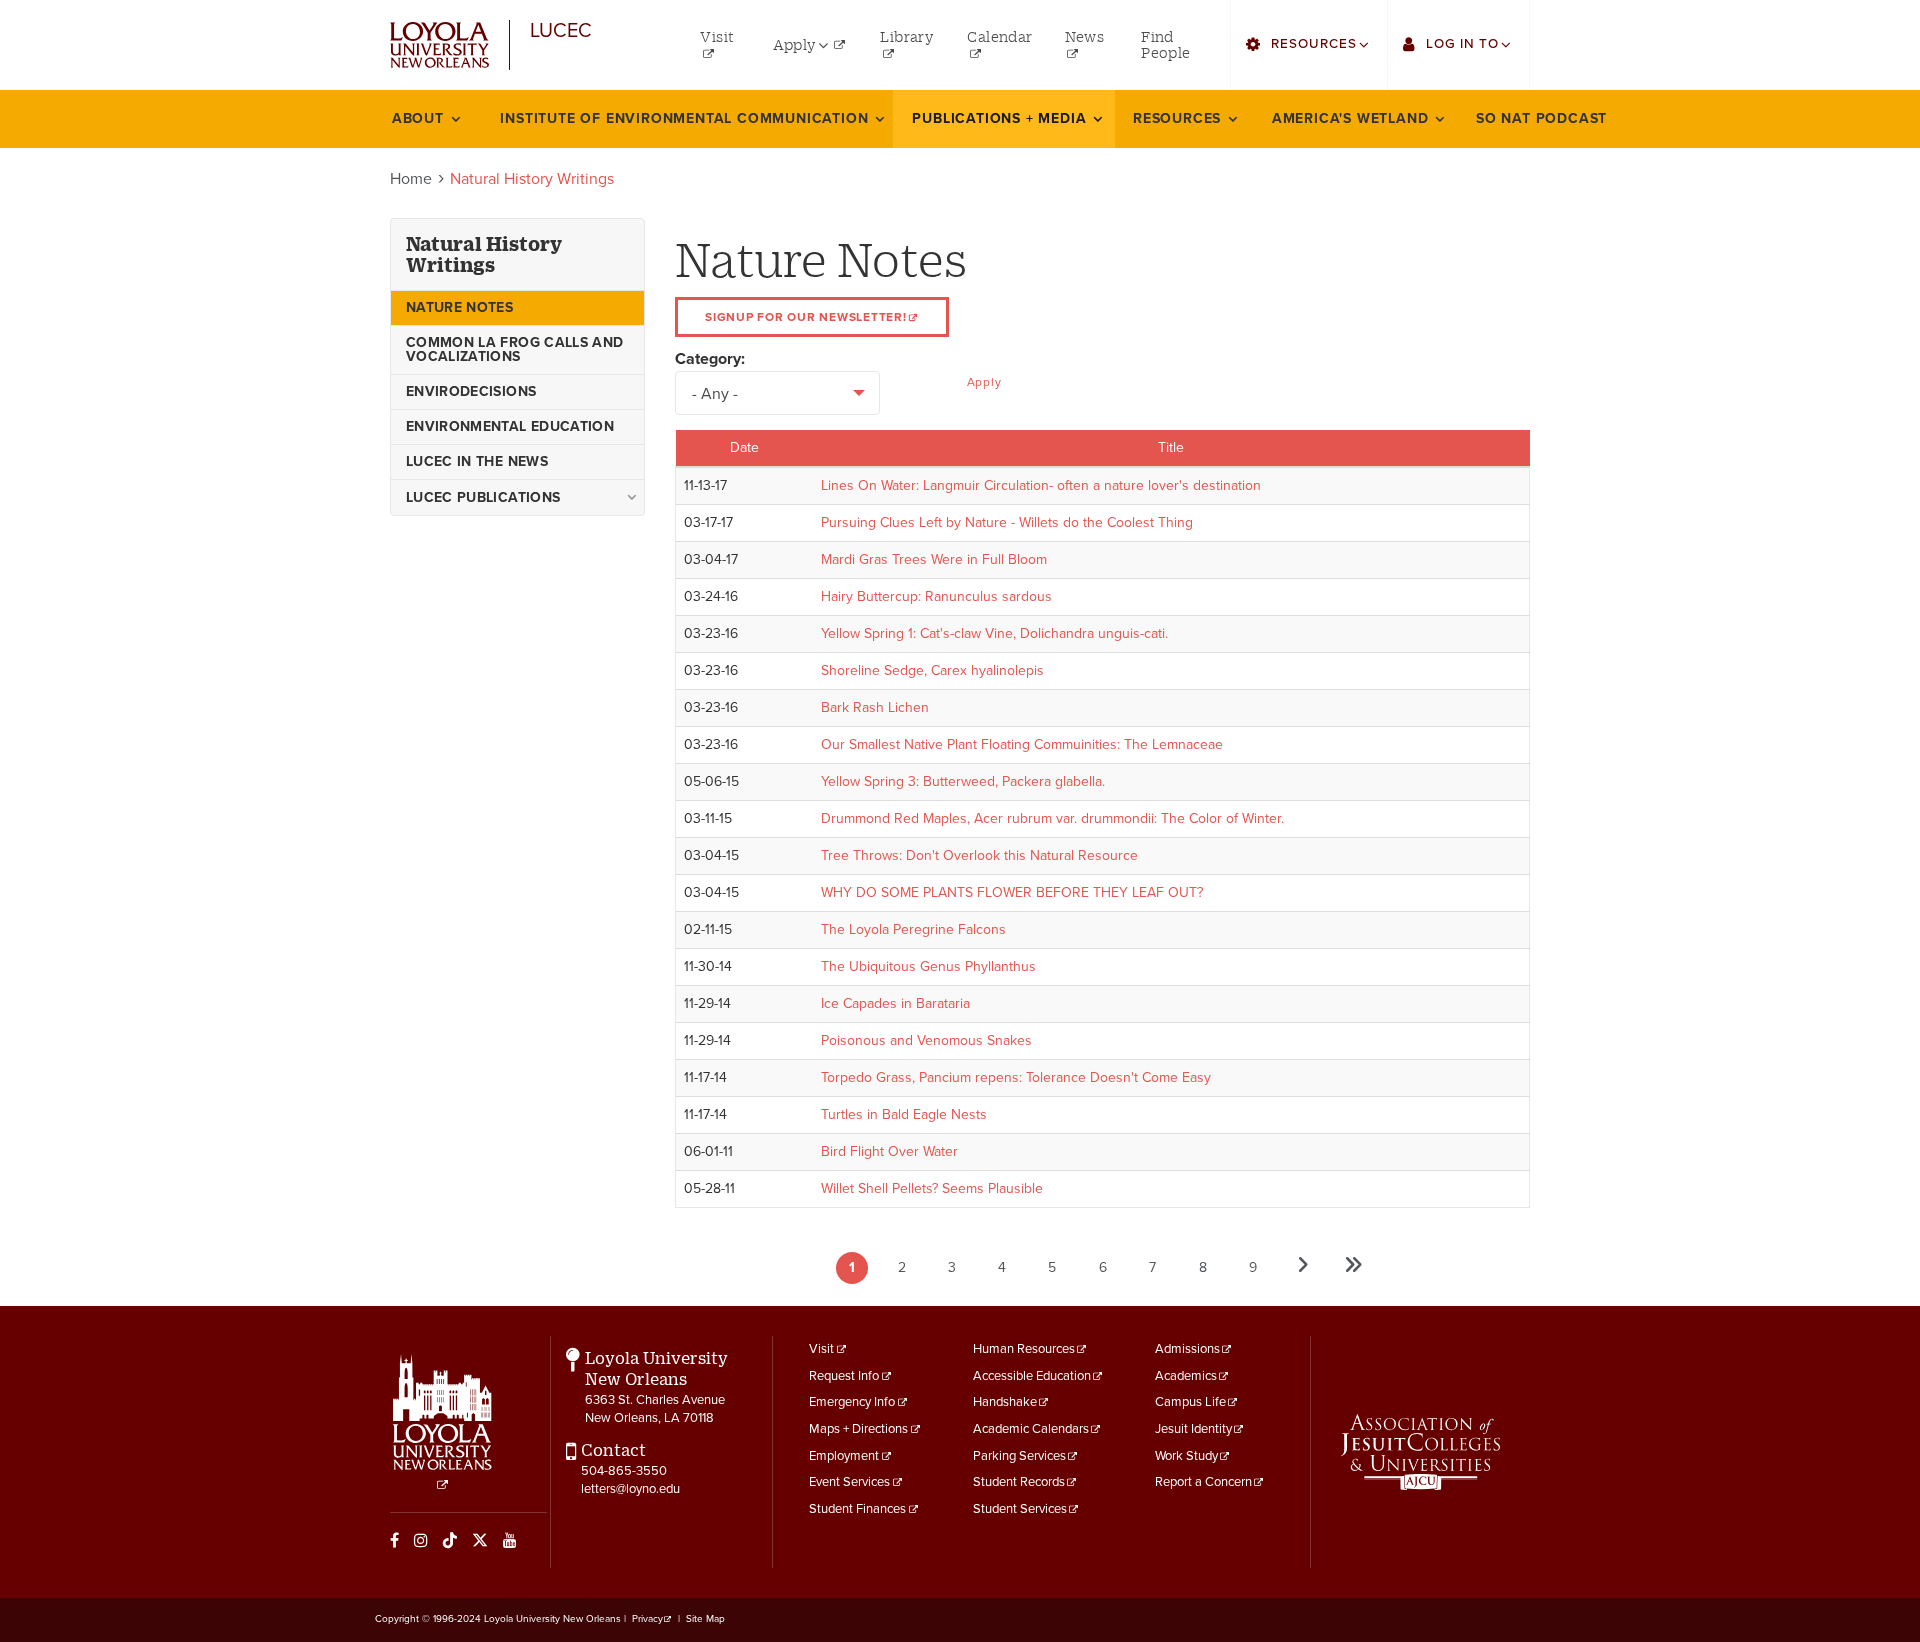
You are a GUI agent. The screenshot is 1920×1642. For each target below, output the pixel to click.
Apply (984, 382)
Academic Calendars (1031, 1429)
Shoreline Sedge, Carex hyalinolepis (932, 670)
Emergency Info (852, 1402)
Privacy (647, 1619)
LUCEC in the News (477, 461)
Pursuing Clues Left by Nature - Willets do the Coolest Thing (1007, 522)
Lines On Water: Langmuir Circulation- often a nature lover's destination (1041, 485)
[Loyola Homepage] (442, 1423)
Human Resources (1024, 1349)
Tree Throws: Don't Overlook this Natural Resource (979, 855)
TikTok (450, 1540)
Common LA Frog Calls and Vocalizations (514, 349)
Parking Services (1019, 1456)
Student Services (1020, 1509)
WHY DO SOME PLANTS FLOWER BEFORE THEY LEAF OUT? (1012, 892)
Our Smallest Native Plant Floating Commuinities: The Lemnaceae (1022, 744)
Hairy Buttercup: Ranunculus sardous (936, 596)
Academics (1186, 1376)
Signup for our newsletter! (806, 317)
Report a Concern (1203, 1482)
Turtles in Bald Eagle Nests (904, 1114)
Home (411, 179)
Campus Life (1190, 1402)
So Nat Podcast (1541, 118)
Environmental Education (510, 426)
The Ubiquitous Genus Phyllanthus (928, 966)
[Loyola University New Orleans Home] (439, 45)
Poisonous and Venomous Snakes (926, 1040)
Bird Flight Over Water (889, 1151)
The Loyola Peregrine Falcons (913, 929)
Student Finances (857, 1509)
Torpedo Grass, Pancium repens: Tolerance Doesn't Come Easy (1016, 1077)
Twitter (480, 1540)
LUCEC (561, 31)
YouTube (510, 1540)
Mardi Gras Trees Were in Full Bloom (934, 559)
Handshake (1005, 1402)
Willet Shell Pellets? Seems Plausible (932, 1188)
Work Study (1186, 1456)
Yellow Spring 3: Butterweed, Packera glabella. (963, 781)
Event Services (849, 1482)
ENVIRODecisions (471, 391)
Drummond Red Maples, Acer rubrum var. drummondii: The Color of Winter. (1052, 818)
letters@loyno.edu (630, 1489)
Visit (821, 1349)
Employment (844, 1456)
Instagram (421, 1540)
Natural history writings (484, 254)
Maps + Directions (858, 1429)
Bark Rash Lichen (875, 707)
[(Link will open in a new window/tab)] (1420, 1452)
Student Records (1019, 1482)
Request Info (844, 1376)
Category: (710, 359)
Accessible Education (1032, 1376)
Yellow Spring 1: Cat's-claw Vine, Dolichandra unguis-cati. (994, 633)
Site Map (705, 1619)
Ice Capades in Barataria (895, 1003)
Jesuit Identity (1193, 1429)
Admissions (1187, 1349)
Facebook (394, 1540)
